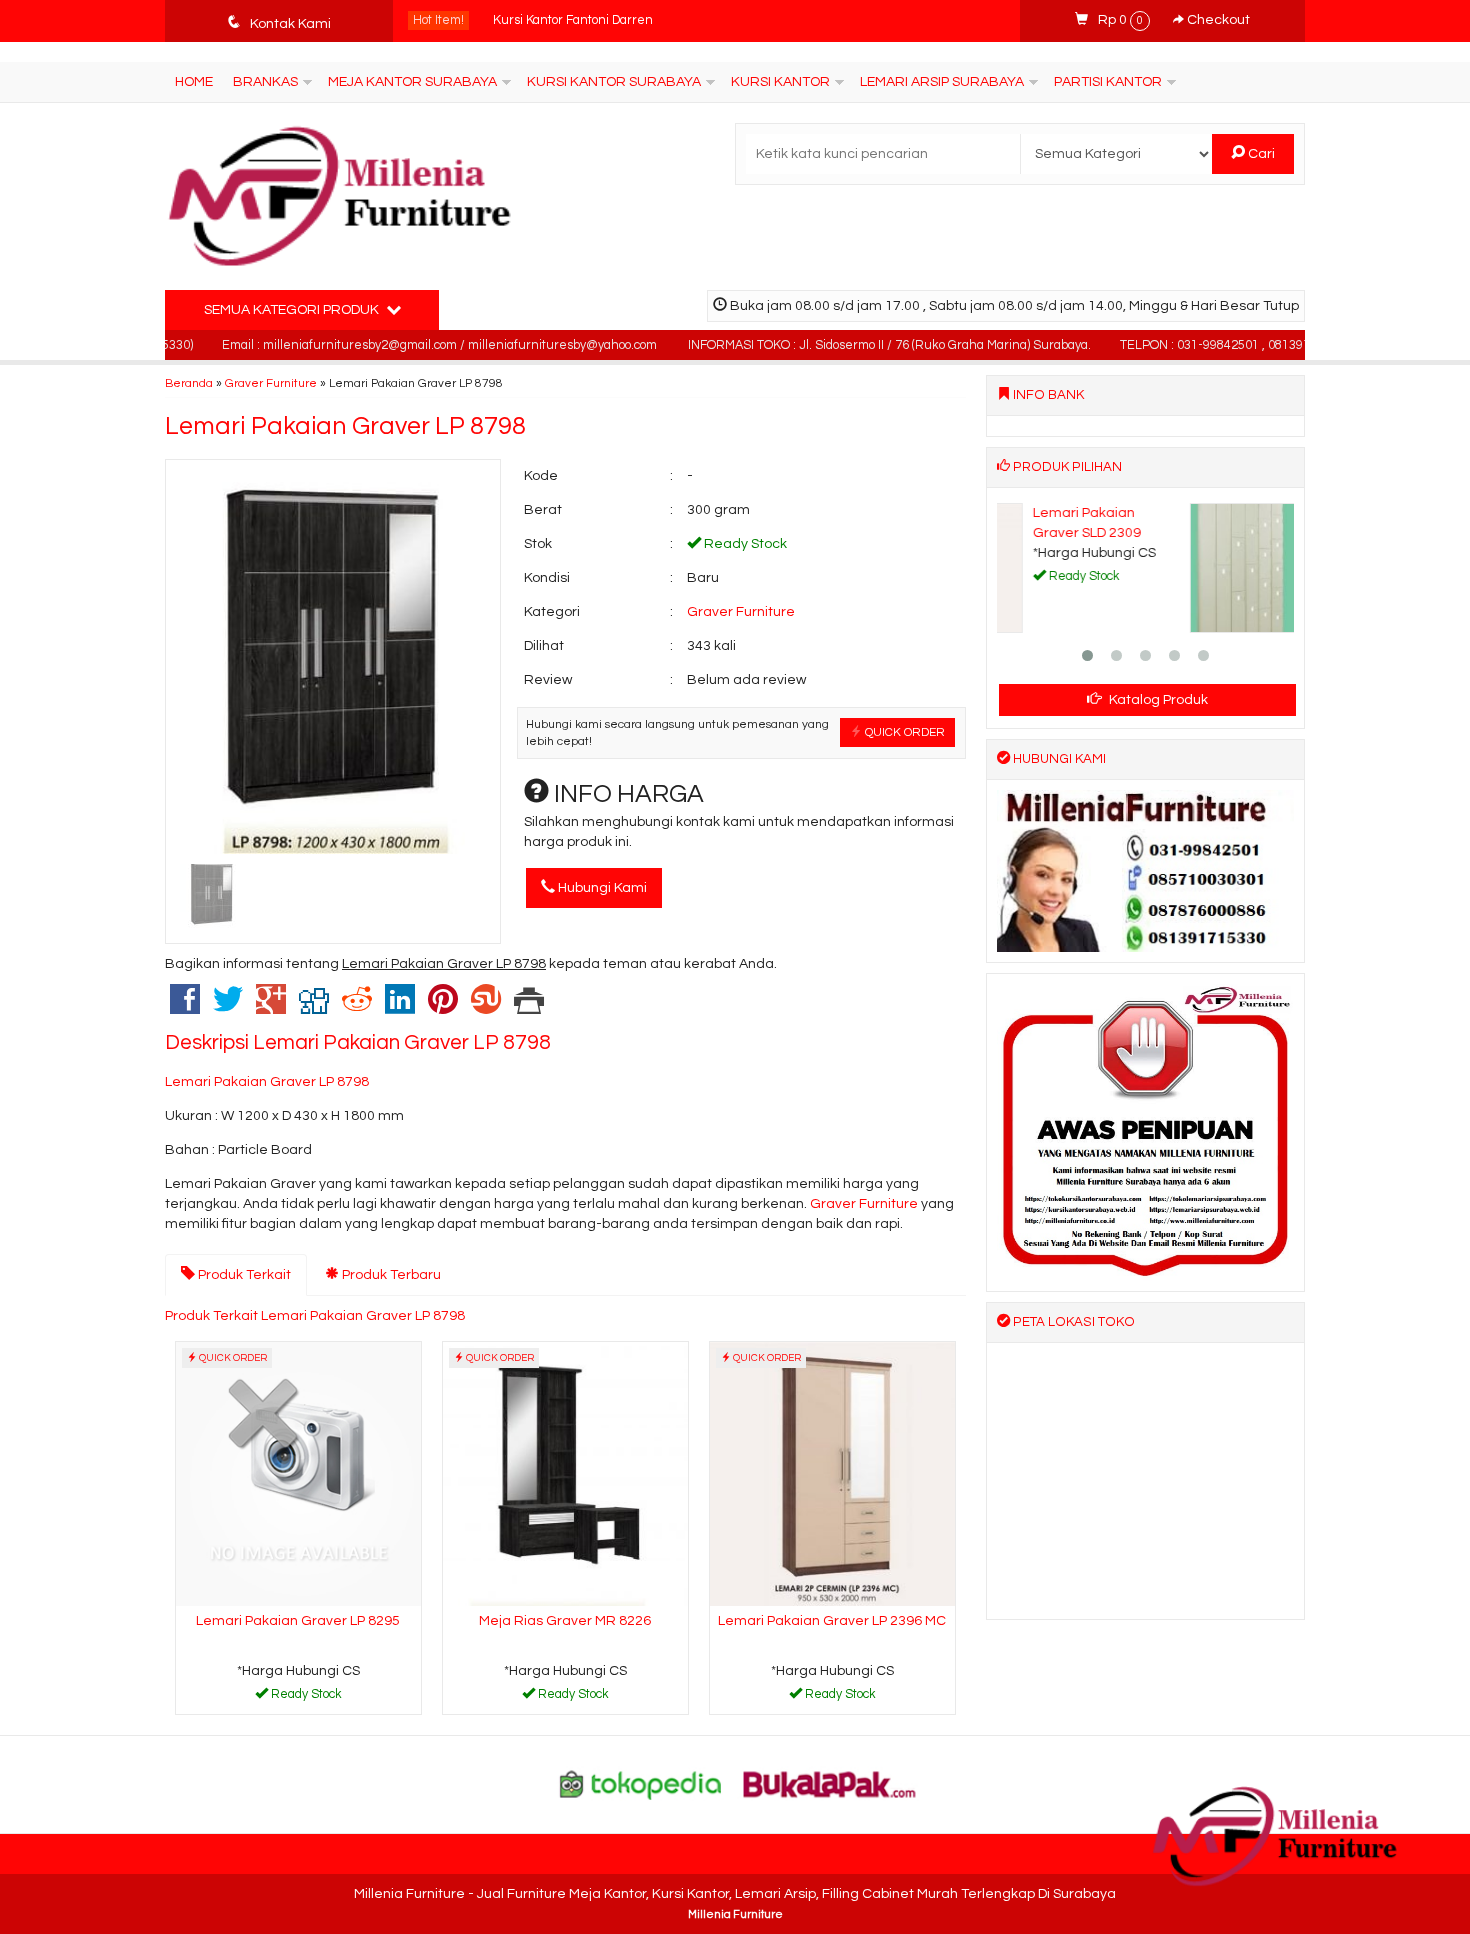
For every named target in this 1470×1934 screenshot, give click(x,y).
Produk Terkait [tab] (243, 1275)
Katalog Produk (1157, 700)
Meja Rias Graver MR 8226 (565, 1621)
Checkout (1217, 20)
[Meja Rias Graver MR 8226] (565, 1473)
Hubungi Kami (601, 888)
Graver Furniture (271, 383)
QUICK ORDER (903, 732)
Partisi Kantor (1108, 82)
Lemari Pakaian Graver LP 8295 (298, 1621)
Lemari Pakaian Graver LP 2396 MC (832, 1621)
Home (194, 82)
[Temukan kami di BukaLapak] (830, 1784)
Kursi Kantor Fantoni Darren (573, 20)
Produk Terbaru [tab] (390, 1275)
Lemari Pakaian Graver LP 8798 (345, 426)
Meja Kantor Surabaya (412, 82)
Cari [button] (1260, 154)
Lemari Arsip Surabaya (942, 82)
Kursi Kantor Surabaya (614, 82)
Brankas (265, 82)
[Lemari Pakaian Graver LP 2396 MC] (832, 1473)
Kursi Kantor (780, 82)
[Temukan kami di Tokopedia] (641, 1784)
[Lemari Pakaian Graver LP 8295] (298, 1473)
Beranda (189, 383)
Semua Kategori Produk (293, 310)
